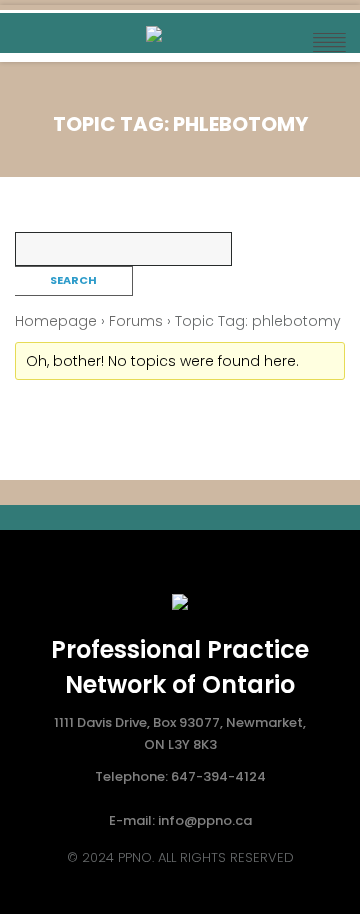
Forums (136, 321)
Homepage (56, 321)
